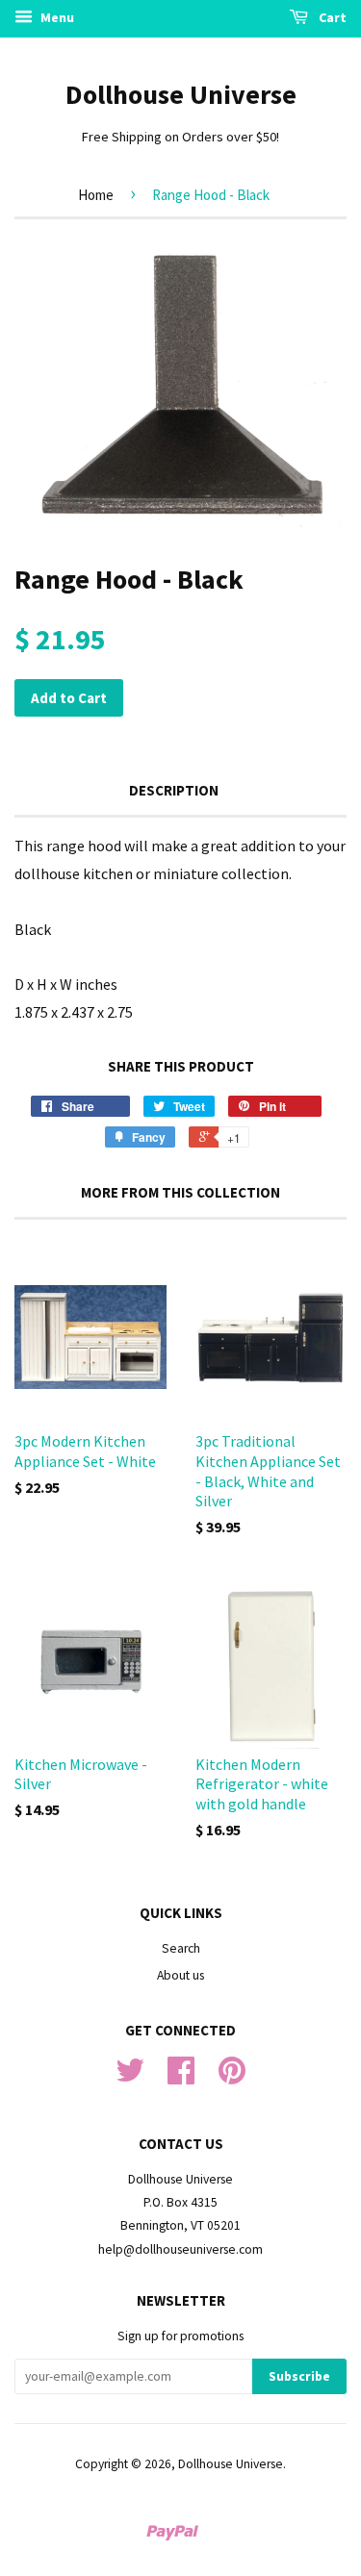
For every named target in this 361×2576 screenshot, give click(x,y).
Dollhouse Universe (181, 94)
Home (96, 195)
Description (174, 790)
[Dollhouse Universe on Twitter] (130, 2077)
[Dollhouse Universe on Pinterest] (232, 2077)
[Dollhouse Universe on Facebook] (181, 2077)
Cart (331, 17)
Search (181, 1948)
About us (180, 1975)
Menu (56, 17)
